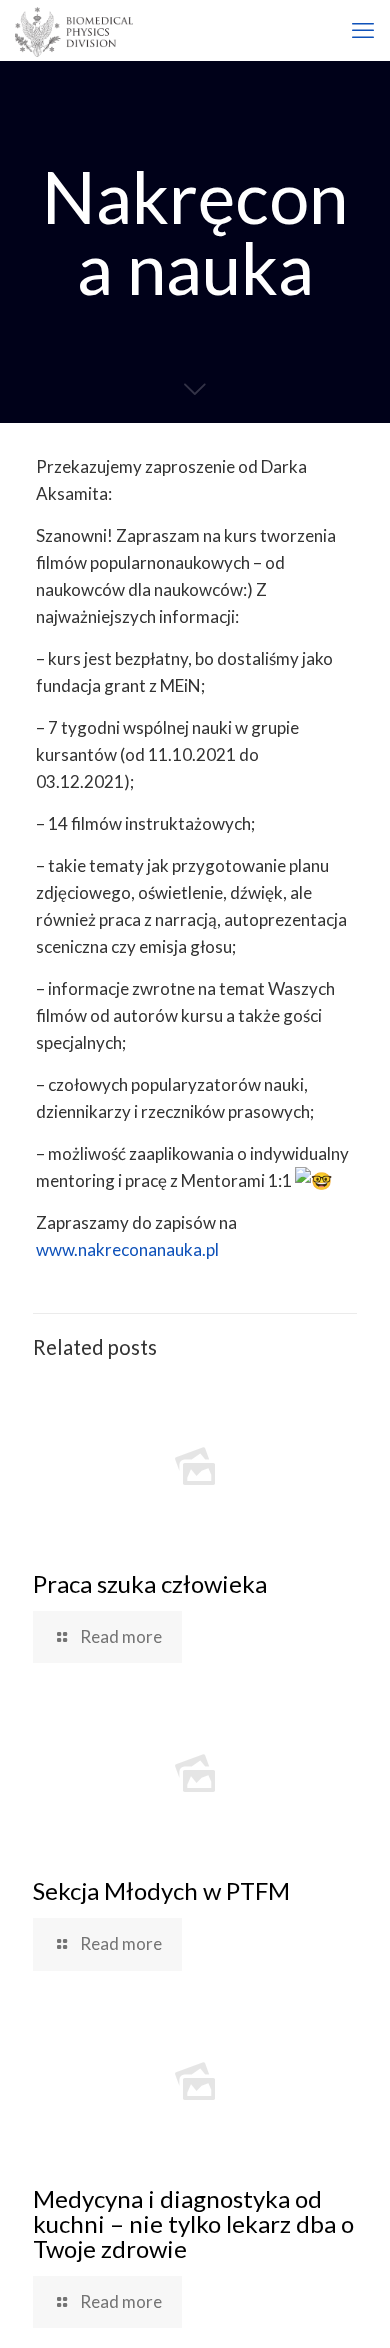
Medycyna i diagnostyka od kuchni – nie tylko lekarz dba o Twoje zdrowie (193, 2223)
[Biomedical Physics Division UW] (74, 30)
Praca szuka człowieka (150, 1583)
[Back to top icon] (349, 2307)
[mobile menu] (363, 30)
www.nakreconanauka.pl (127, 1249)
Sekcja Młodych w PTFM (161, 1890)
